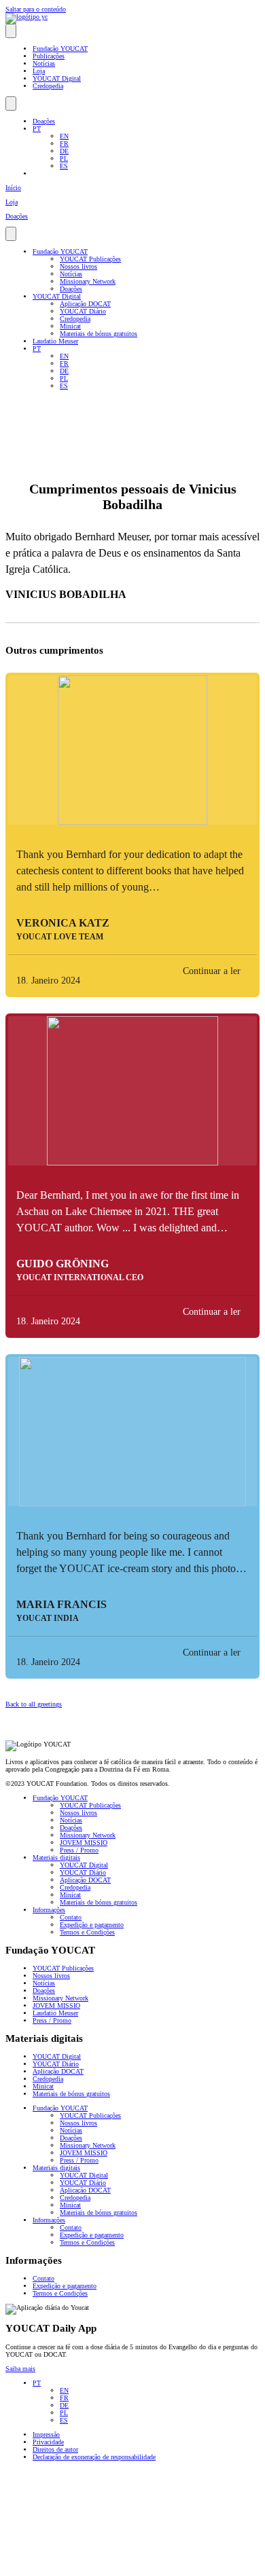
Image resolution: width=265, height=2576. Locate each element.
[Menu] (11, 31)
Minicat (70, 326)
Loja (39, 71)
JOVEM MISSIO (84, 1843)
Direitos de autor (55, 2449)
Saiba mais (20, 2369)
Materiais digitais (56, 1858)
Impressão (46, 2434)
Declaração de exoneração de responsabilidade (94, 2457)
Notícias (44, 63)
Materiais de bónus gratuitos (99, 334)
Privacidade (48, 2442)
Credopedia (48, 86)
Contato (71, 1917)
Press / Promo (79, 1850)
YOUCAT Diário (83, 311)
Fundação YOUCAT (60, 49)
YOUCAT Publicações (90, 259)
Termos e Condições (87, 1932)
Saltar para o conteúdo (36, 9)
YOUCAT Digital (57, 78)
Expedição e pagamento (92, 1925)
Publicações (49, 56)
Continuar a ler (212, 971)
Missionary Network (88, 281)
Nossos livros (78, 266)
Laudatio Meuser (55, 341)
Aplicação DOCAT (85, 304)
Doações (44, 121)
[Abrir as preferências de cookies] (107, 2567)
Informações (49, 1910)
